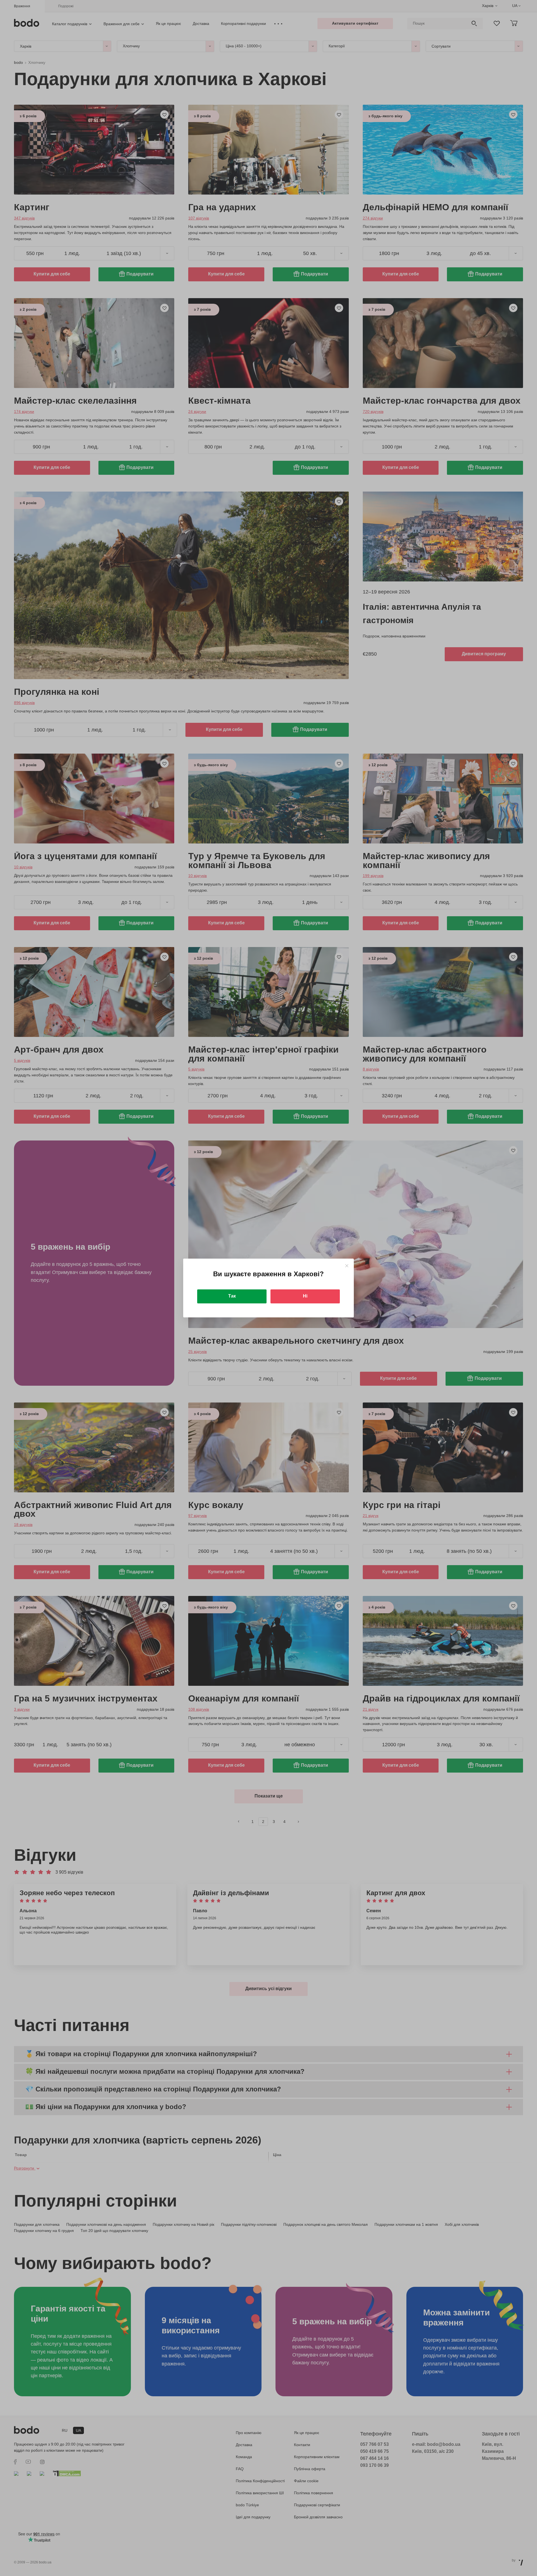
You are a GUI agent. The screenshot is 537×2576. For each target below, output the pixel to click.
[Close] (347, 1266)
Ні (305, 1296)
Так (232, 1296)
